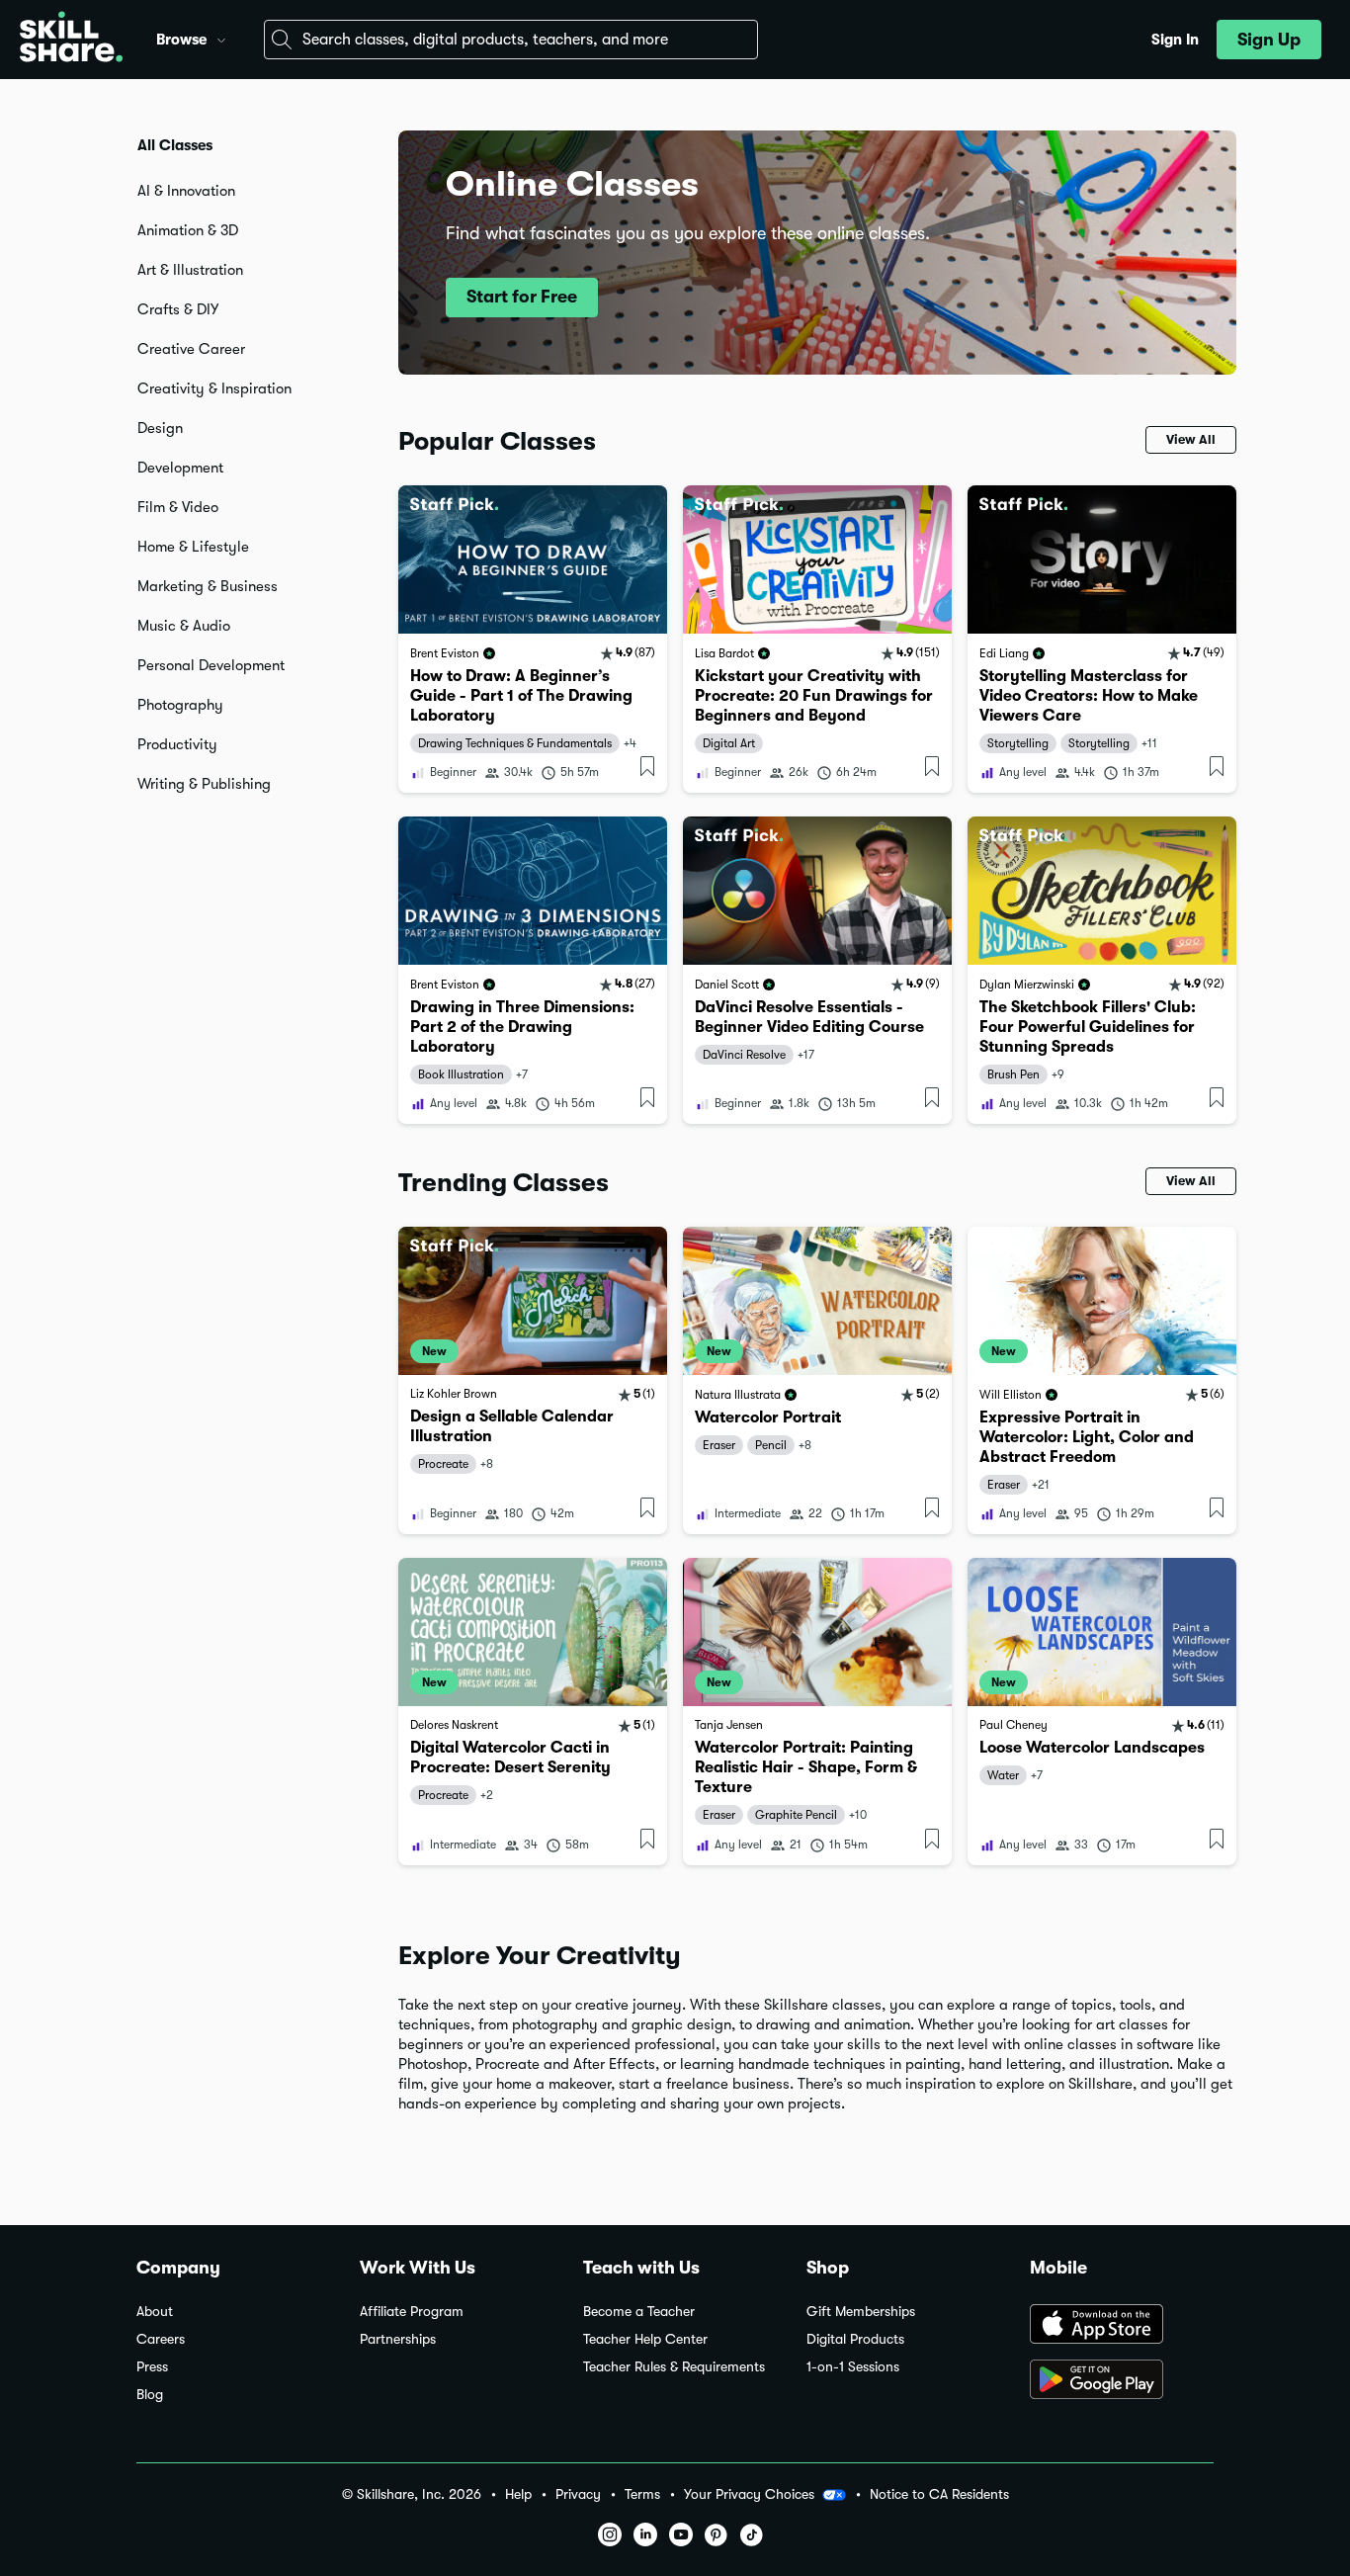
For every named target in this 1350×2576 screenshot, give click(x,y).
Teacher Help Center (645, 2339)
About (155, 2312)
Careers (161, 2339)
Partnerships (398, 2339)
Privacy (578, 2494)
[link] (533, 639)
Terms (642, 2494)
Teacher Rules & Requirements (674, 2367)
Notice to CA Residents (939, 2494)
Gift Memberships (861, 2312)
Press (152, 2367)
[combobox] (511, 40)
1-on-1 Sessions (853, 2367)
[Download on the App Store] (1122, 2326)
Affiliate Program (412, 2312)
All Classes (175, 145)
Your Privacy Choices (749, 2494)
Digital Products (855, 2339)
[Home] (71, 40)
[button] (221, 38)
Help (518, 2494)
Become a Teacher (639, 2312)
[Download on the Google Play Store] (1122, 2381)
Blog (150, 2395)
